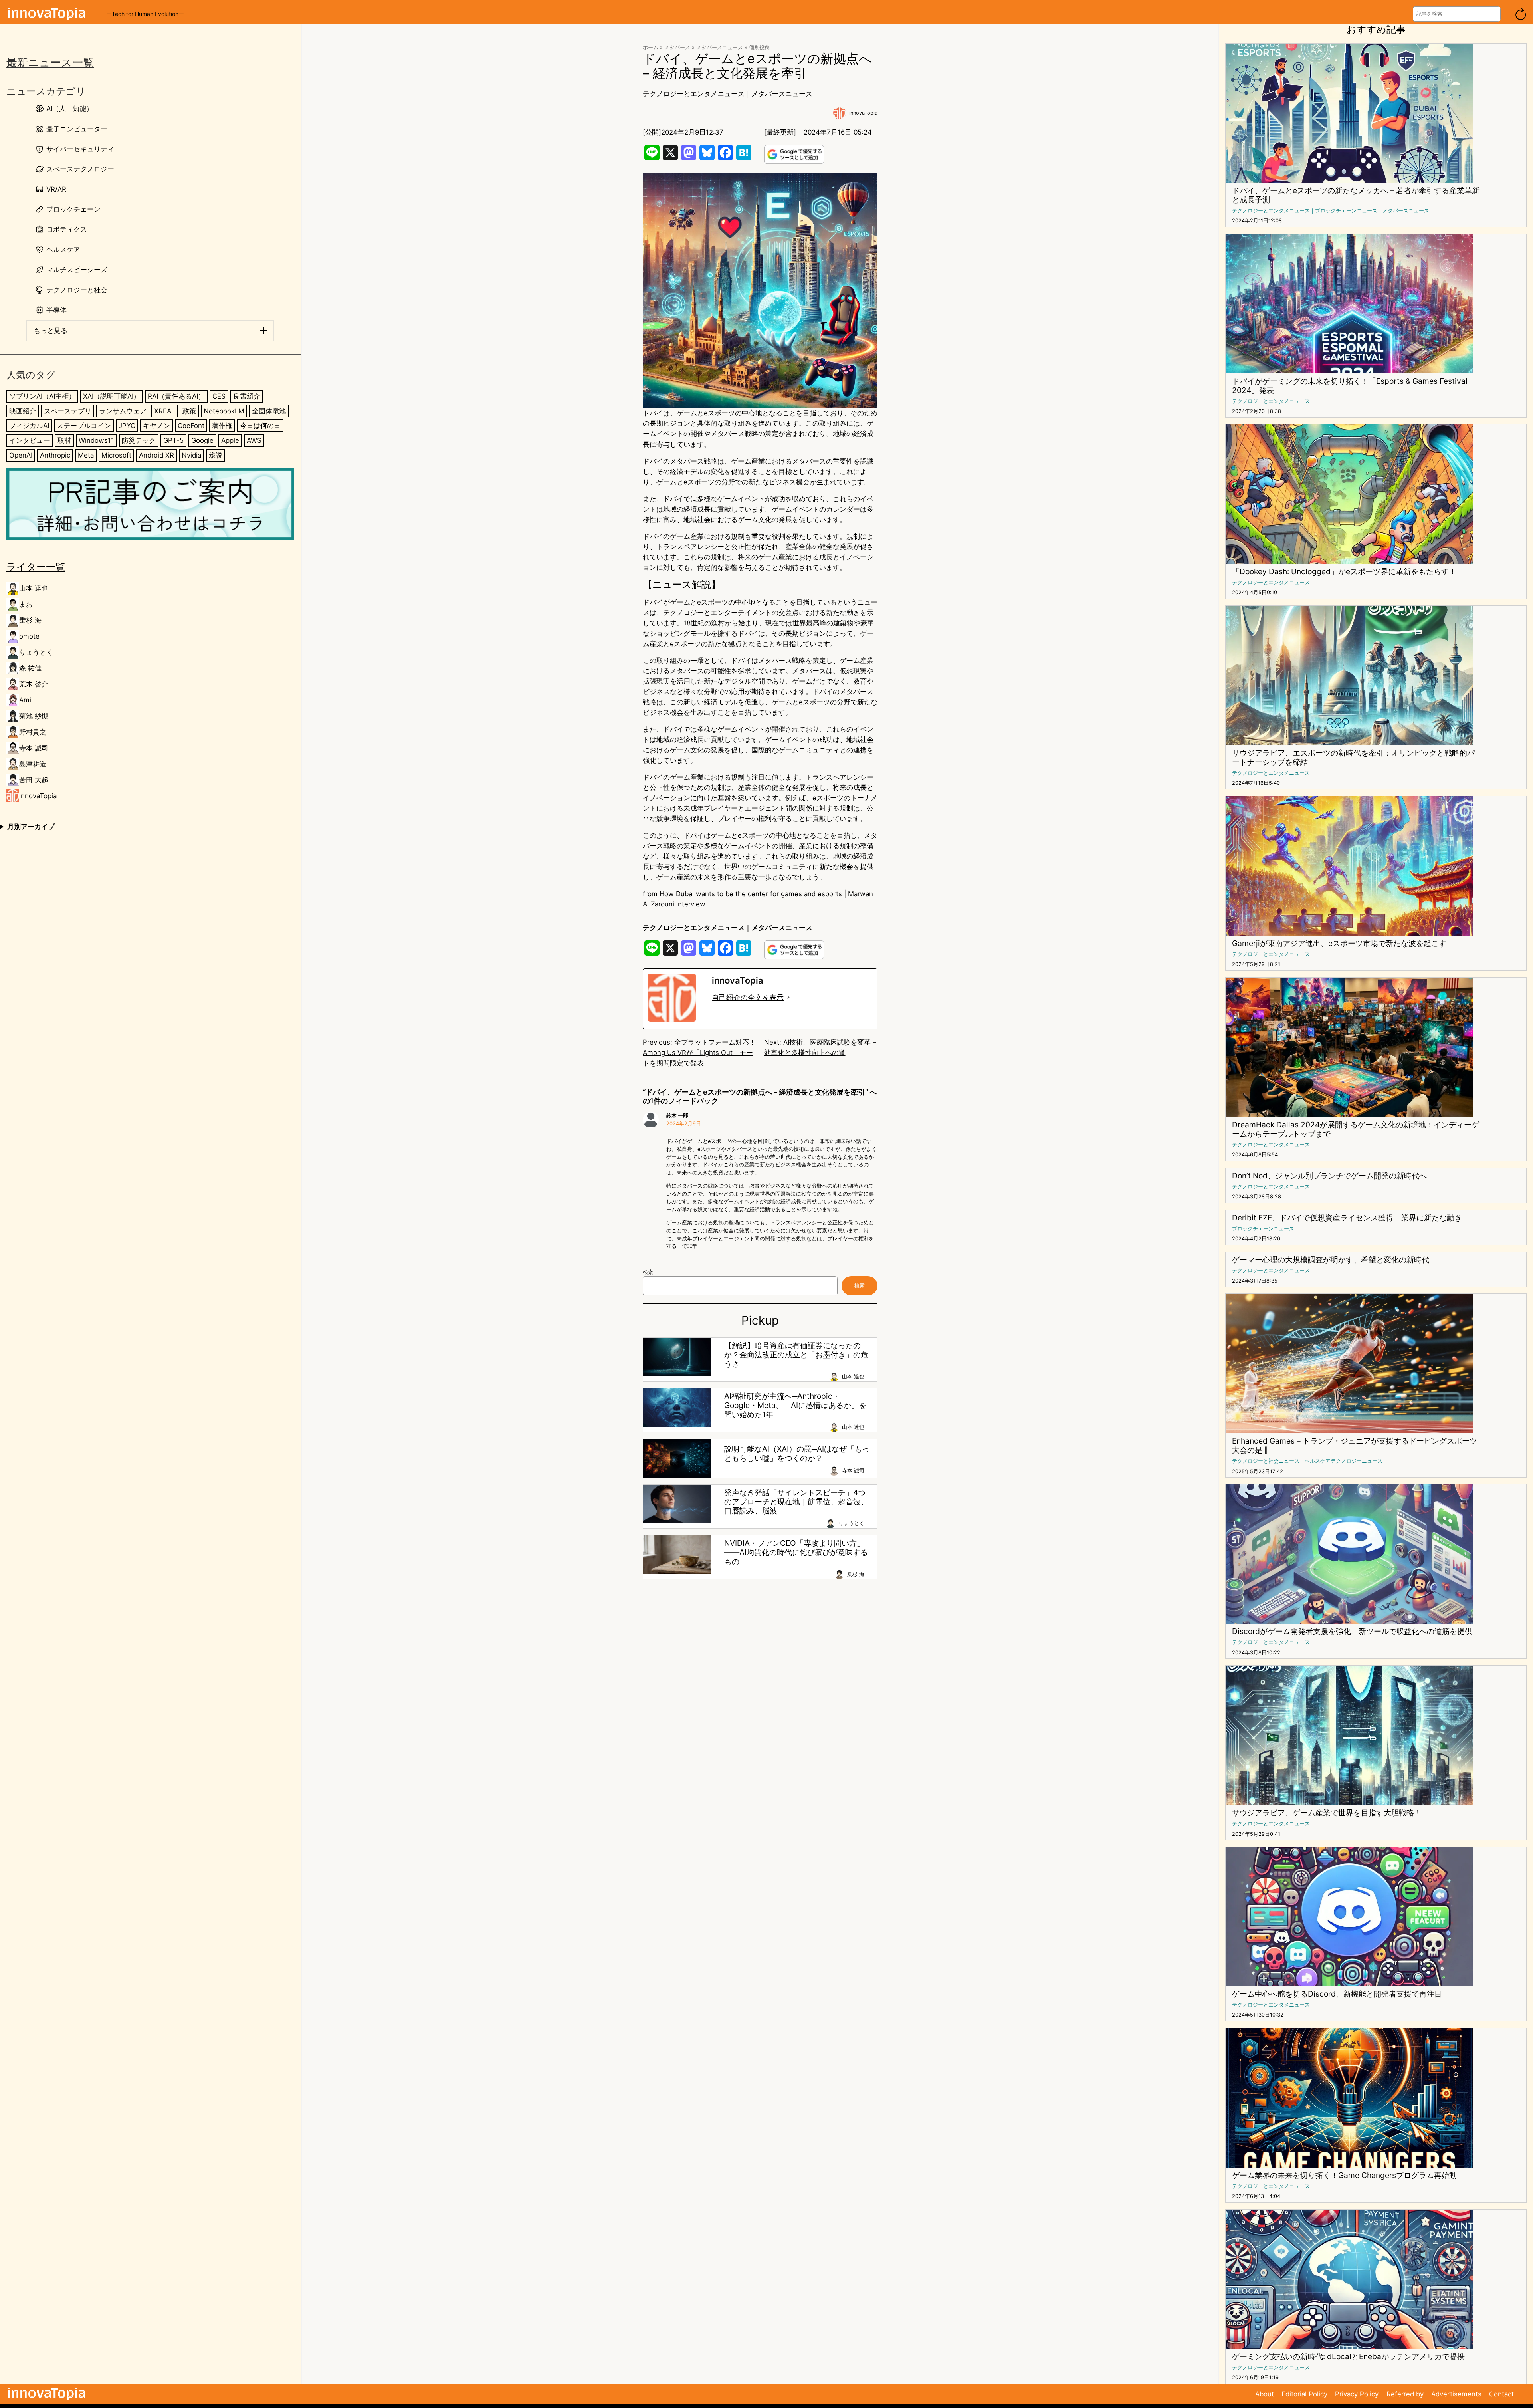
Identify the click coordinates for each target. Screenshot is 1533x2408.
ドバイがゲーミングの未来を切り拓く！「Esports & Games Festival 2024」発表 (1350, 386)
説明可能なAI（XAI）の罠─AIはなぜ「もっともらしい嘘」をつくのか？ (797, 1454)
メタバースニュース (720, 47)
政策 (189, 411)
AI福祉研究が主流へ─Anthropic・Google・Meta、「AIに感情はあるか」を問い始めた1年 (795, 1405)
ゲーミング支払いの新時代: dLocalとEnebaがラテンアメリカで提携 (1348, 2357)
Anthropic (55, 455)
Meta (86, 455)
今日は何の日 (260, 426)
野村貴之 (33, 732)
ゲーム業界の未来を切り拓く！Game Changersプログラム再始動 (1344, 2175)
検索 (648, 1272)
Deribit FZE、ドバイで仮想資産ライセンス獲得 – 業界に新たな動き (1347, 1218)
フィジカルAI (29, 426)
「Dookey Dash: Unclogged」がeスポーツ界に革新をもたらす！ (1344, 572)
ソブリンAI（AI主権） (42, 396)
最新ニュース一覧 (50, 62)
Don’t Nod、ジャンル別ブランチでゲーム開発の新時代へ (1329, 1176)
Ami (25, 700)
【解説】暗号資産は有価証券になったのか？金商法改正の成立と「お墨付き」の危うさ (796, 1355)
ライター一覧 (36, 566)
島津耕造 (33, 764)
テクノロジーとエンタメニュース (694, 94)
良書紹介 (247, 396)
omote (29, 636)
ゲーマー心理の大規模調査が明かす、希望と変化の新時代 (1331, 1260)
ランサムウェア (123, 411)
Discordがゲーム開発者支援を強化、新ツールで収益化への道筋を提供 (1352, 1631)
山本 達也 (34, 588)
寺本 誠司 (34, 748)
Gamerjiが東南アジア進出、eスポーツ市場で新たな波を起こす (1339, 943)
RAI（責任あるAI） (176, 396)
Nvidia (191, 455)
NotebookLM (224, 411)
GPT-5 (173, 440)
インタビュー (30, 440)
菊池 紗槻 (34, 716)
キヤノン (156, 426)
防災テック (139, 440)
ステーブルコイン (84, 426)
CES (219, 396)
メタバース (677, 47)
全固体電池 (269, 411)
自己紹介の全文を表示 (748, 997)
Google (202, 440)
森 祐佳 (30, 668)
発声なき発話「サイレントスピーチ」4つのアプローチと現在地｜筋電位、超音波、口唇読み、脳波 (796, 1502)
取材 (64, 440)
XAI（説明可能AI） (112, 396)
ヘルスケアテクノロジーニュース (1344, 1461)
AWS (254, 440)
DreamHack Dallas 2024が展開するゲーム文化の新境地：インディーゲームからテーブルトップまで (1356, 1129)
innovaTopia (38, 796)
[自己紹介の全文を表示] (788, 998)
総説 (216, 455)
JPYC (127, 426)
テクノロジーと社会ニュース (1266, 1461)
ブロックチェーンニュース (1346, 211)
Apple (230, 440)
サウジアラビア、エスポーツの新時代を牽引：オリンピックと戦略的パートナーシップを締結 (1353, 758)
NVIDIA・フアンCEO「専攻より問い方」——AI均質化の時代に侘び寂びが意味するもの (796, 1552)
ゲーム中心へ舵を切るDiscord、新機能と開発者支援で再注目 (1337, 1994)
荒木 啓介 (34, 684)
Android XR (156, 455)
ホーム (651, 47)
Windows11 (96, 440)
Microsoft (116, 455)
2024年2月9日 (684, 1124)
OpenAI (21, 455)
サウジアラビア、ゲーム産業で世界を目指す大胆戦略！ (1327, 1813)
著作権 (222, 426)
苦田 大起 (34, 780)
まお (26, 604)
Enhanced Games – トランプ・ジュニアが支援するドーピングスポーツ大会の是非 (1355, 1446)
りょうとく (36, 652)
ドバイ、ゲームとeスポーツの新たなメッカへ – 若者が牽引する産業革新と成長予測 (1356, 195)
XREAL (164, 411)
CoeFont (191, 426)
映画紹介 (23, 411)
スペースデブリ (68, 411)
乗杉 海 (30, 620)
